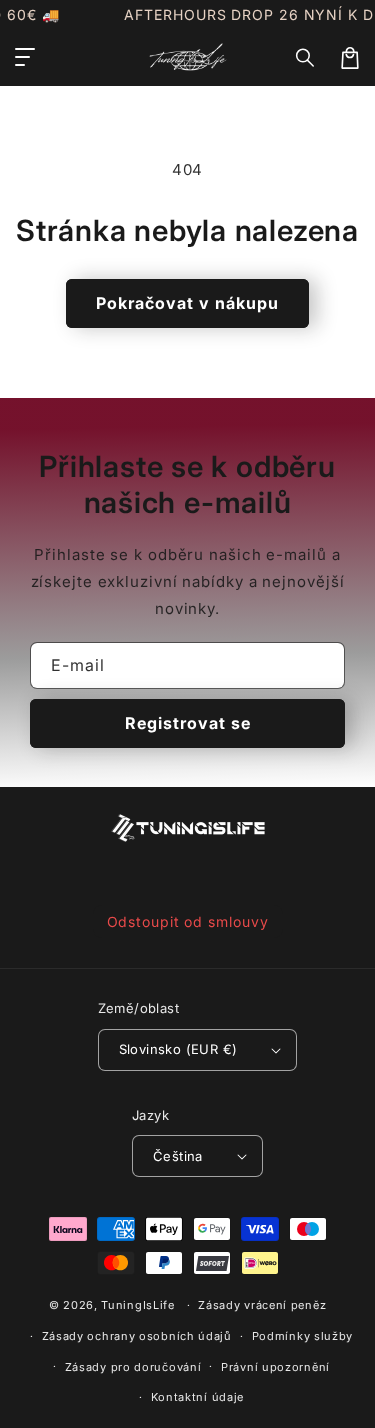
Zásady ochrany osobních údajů (137, 1336)
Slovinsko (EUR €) (178, 1049)
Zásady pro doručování (133, 1367)
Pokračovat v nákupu (187, 303)
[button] (306, 58)
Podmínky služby (303, 1336)
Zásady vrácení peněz (262, 1305)
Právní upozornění (275, 1367)
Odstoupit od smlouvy (188, 921)
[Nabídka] (25, 58)
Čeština (178, 1156)
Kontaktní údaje (198, 1397)
